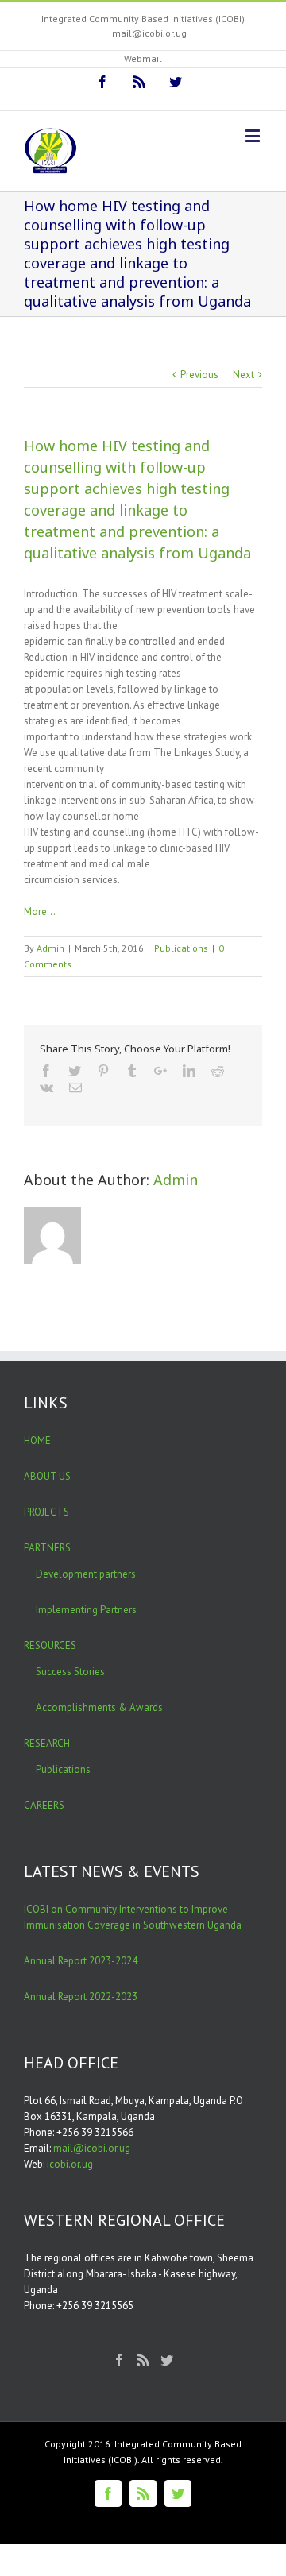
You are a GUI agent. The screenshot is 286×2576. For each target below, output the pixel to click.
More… (40, 911)
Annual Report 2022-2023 (81, 1997)
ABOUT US (47, 1476)
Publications (181, 948)
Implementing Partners (86, 1610)
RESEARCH (47, 1743)
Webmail (143, 58)
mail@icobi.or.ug (149, 33)
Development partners (86, 1574)
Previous (199, 375)
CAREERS (44, 1805)
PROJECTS (46, 1512)
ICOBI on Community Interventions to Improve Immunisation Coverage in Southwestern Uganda (133, 1917)
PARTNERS (47, 1548)
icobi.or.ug (70, 2164)
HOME (37, 1441)
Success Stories (70, 1672)
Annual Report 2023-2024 (81, 1961)
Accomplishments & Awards (99, 1707)
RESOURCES (50, 1645)
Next (243, 375)
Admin (50, 948)
